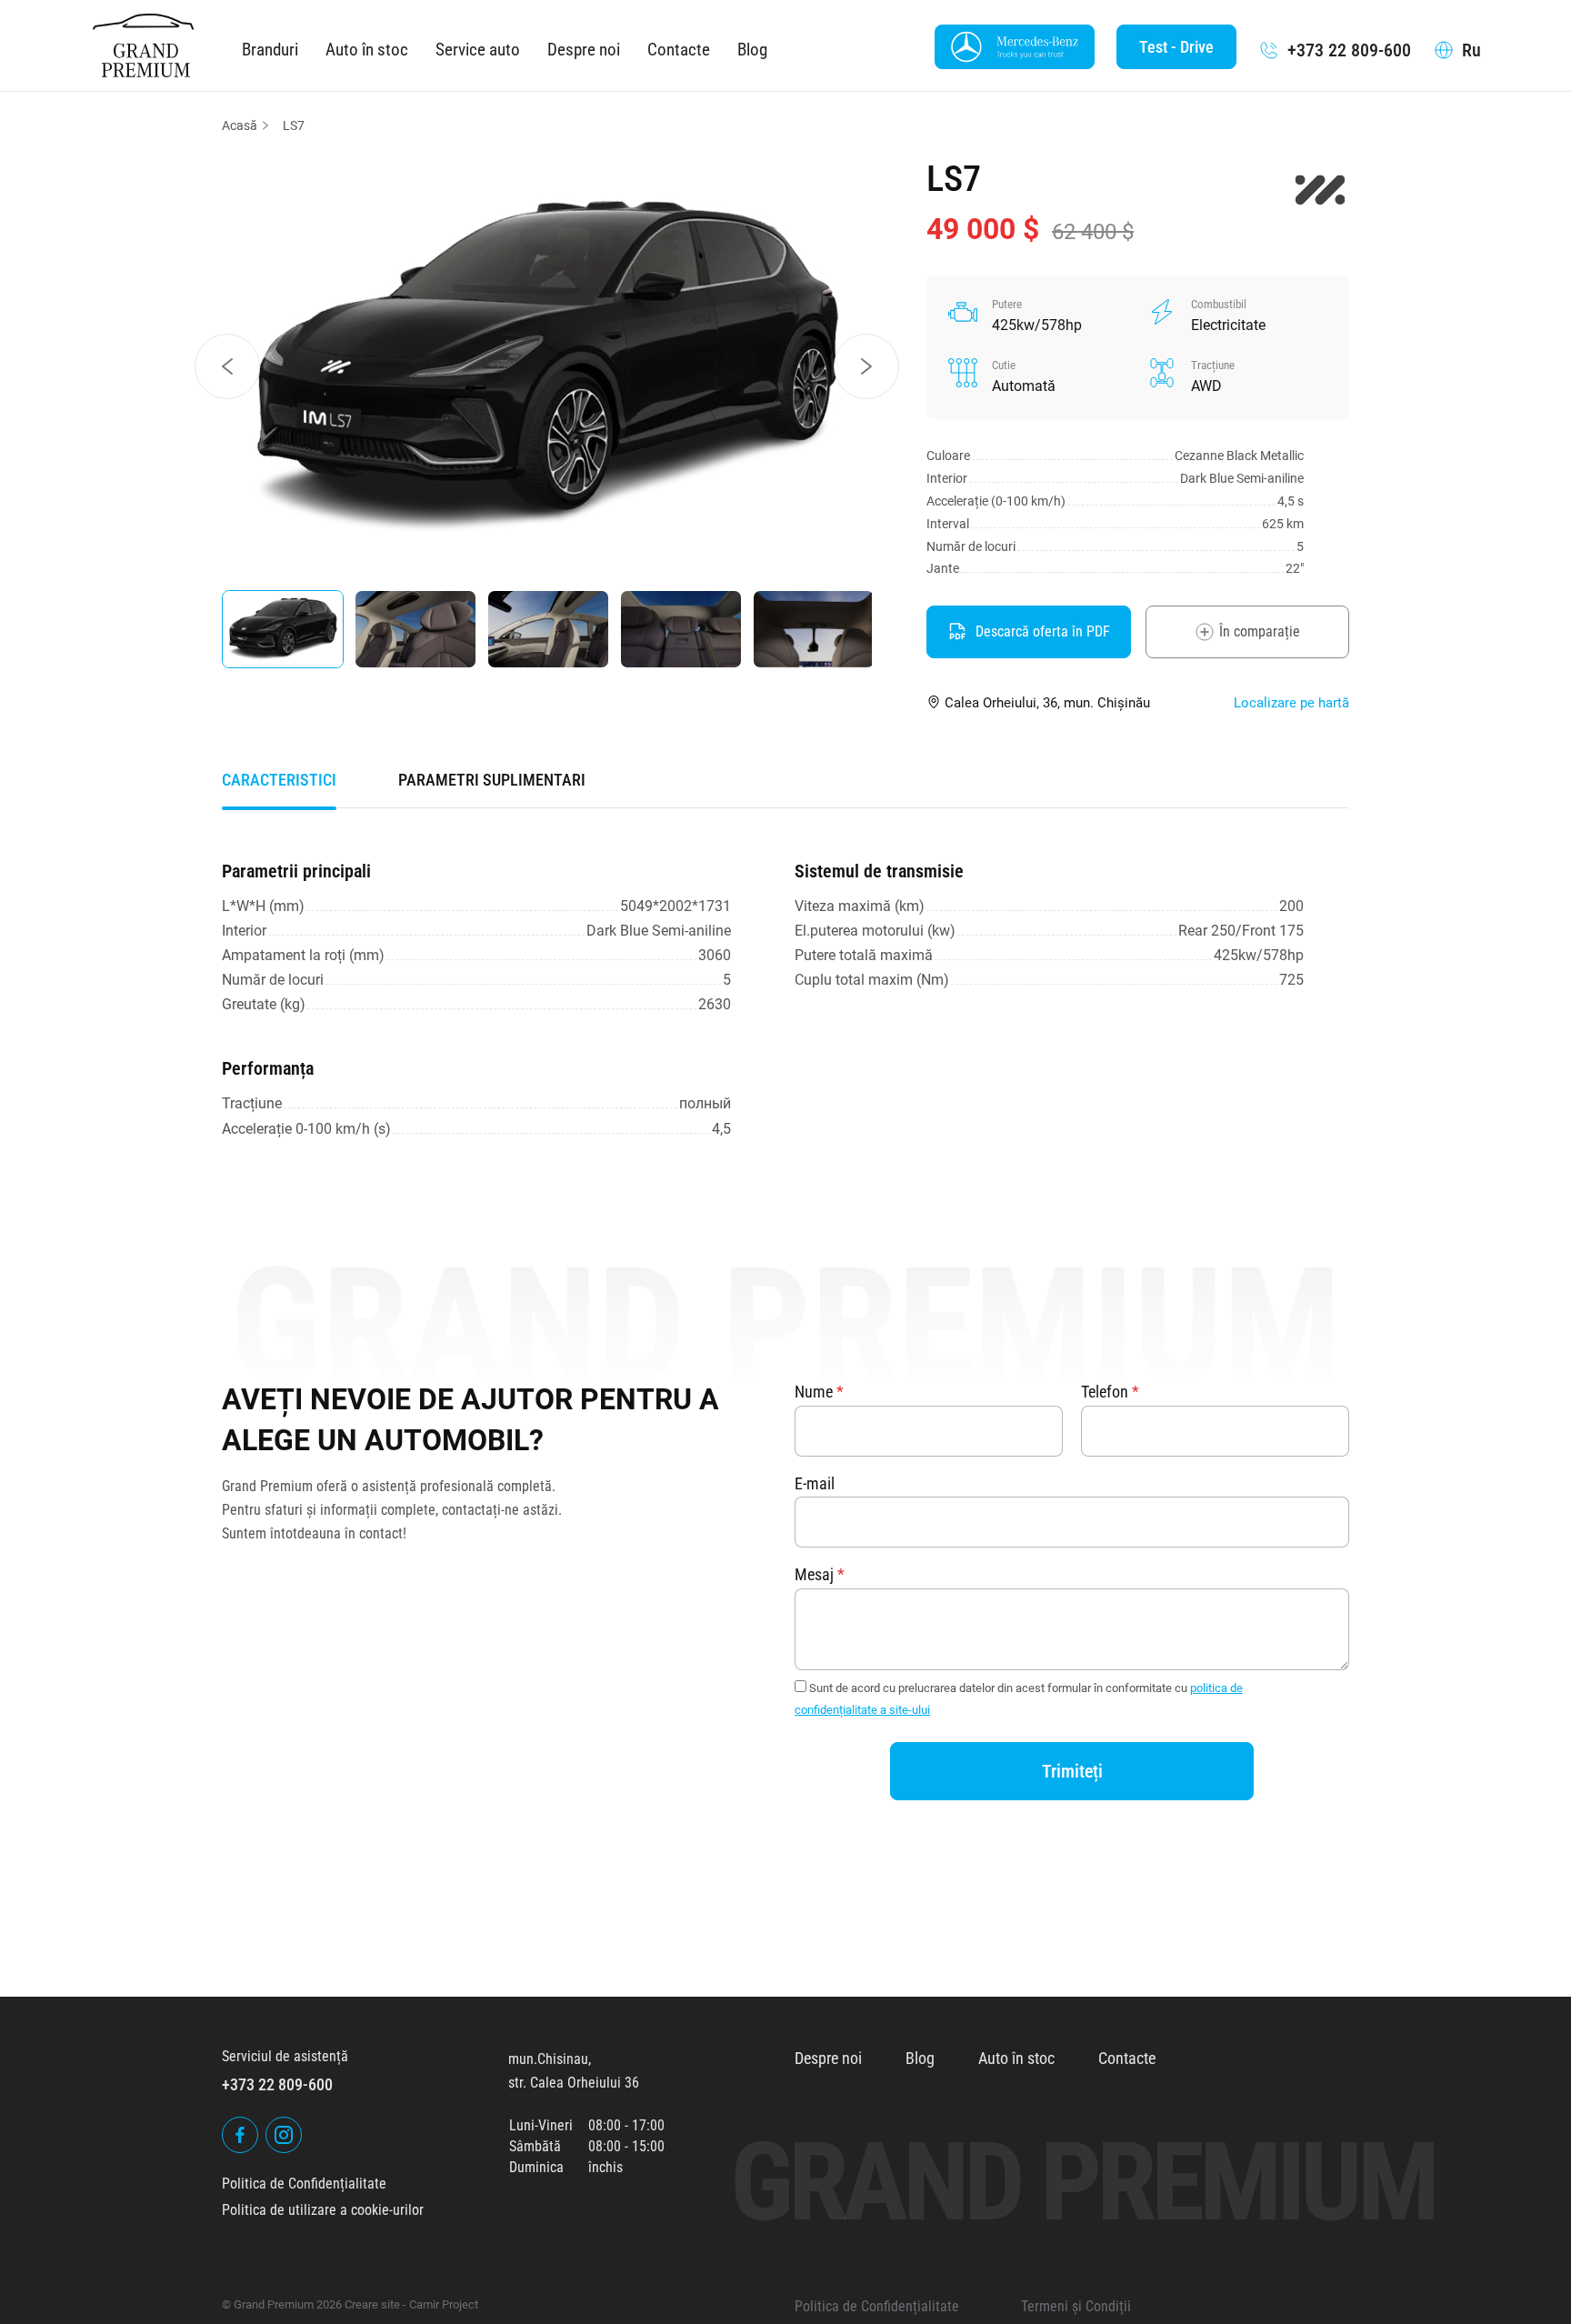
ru (1471, 50)
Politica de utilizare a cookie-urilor (323, 2210)
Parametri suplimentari (492, 780)
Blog (752, 50)
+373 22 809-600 (1349, 50)
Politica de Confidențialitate (304, 2184)
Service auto (478, 50)
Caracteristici (279, 780)
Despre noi (584, 50)
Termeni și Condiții (1076, 2306)
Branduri (270, 50)
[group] (547, 366)
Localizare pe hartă (1291, 703)
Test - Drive (1176, 47)
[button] (227, 366)
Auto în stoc (367, 50)
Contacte (679, 50)
